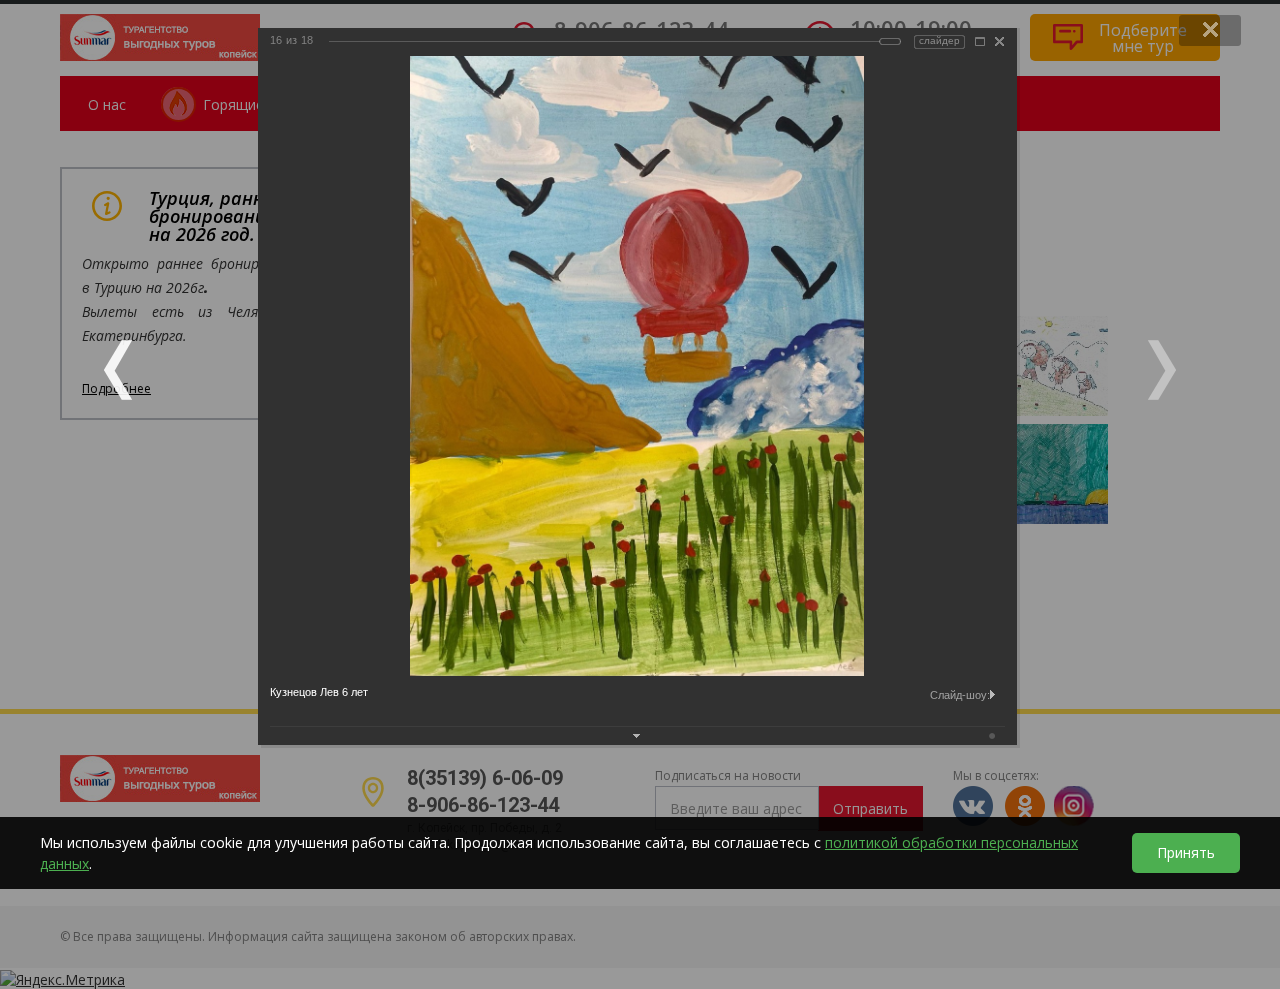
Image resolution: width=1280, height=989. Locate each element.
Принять (1186, 852)
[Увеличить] (980, 41)
